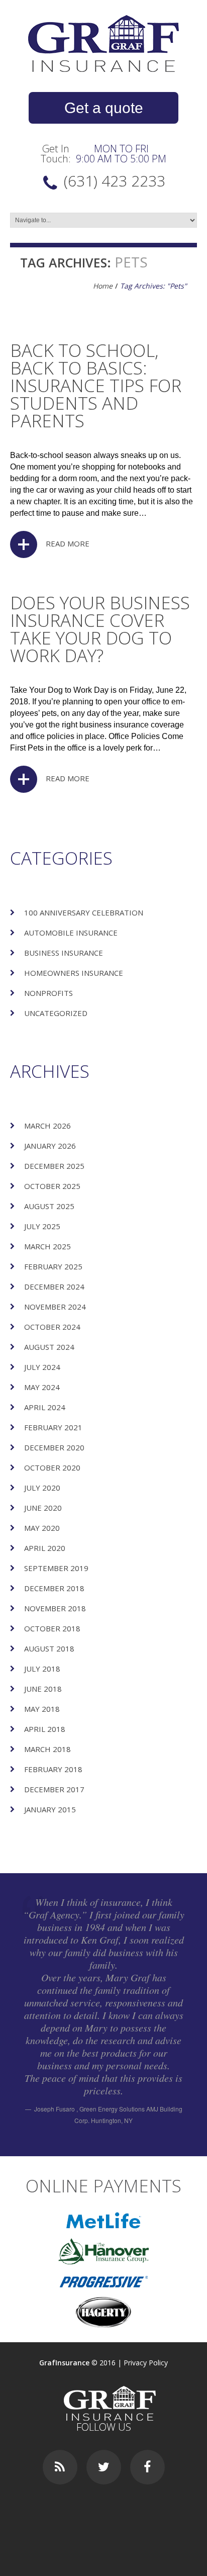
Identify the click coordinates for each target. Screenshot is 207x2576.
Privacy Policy (146, 2363)
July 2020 (42, 1488)
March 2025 (47, 1246)
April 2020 (45, 1548)
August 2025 (49, 1206)
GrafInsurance (64, 2363)
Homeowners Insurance (74, 973)
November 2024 (55, 1307)
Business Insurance (64, 953)
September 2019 (56, 1568)
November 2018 (55, 1608)
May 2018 (42, 1709)
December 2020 (54, 1447)
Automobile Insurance (71, 933)
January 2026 (50, 1146)
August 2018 (49, 1648)
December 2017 (54, 1789)
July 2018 (42, 1669)
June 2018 (43, 1689)
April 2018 (45, 1729)
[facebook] (147, 2467)
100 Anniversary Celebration (84, 912)
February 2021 (53, 1427)
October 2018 (52, 1628)
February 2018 (53, 1769)
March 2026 (47, 1126)
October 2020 (52, 1467)
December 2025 (54, 1166)
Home (103, 286)
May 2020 (42, 1528)
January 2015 (50, 1809)
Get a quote (104, 108)
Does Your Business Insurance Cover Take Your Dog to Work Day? (100, 629)
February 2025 (53, 1266)
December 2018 (54, 1588)
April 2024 (45, 1407)
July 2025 (42, 1226)
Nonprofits (48, 993)
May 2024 (42, 1387)
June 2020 (43, 1508)
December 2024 (54, 1286)
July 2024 (42, 1367)
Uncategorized (56, 1013)
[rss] (60, 2467)
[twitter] (104, 2467)
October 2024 (52, 1327)
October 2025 (52, 1186)
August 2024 (49, 1347)
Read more (68, 543)
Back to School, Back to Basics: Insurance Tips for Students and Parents (96, 385)
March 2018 (47, 1749)
